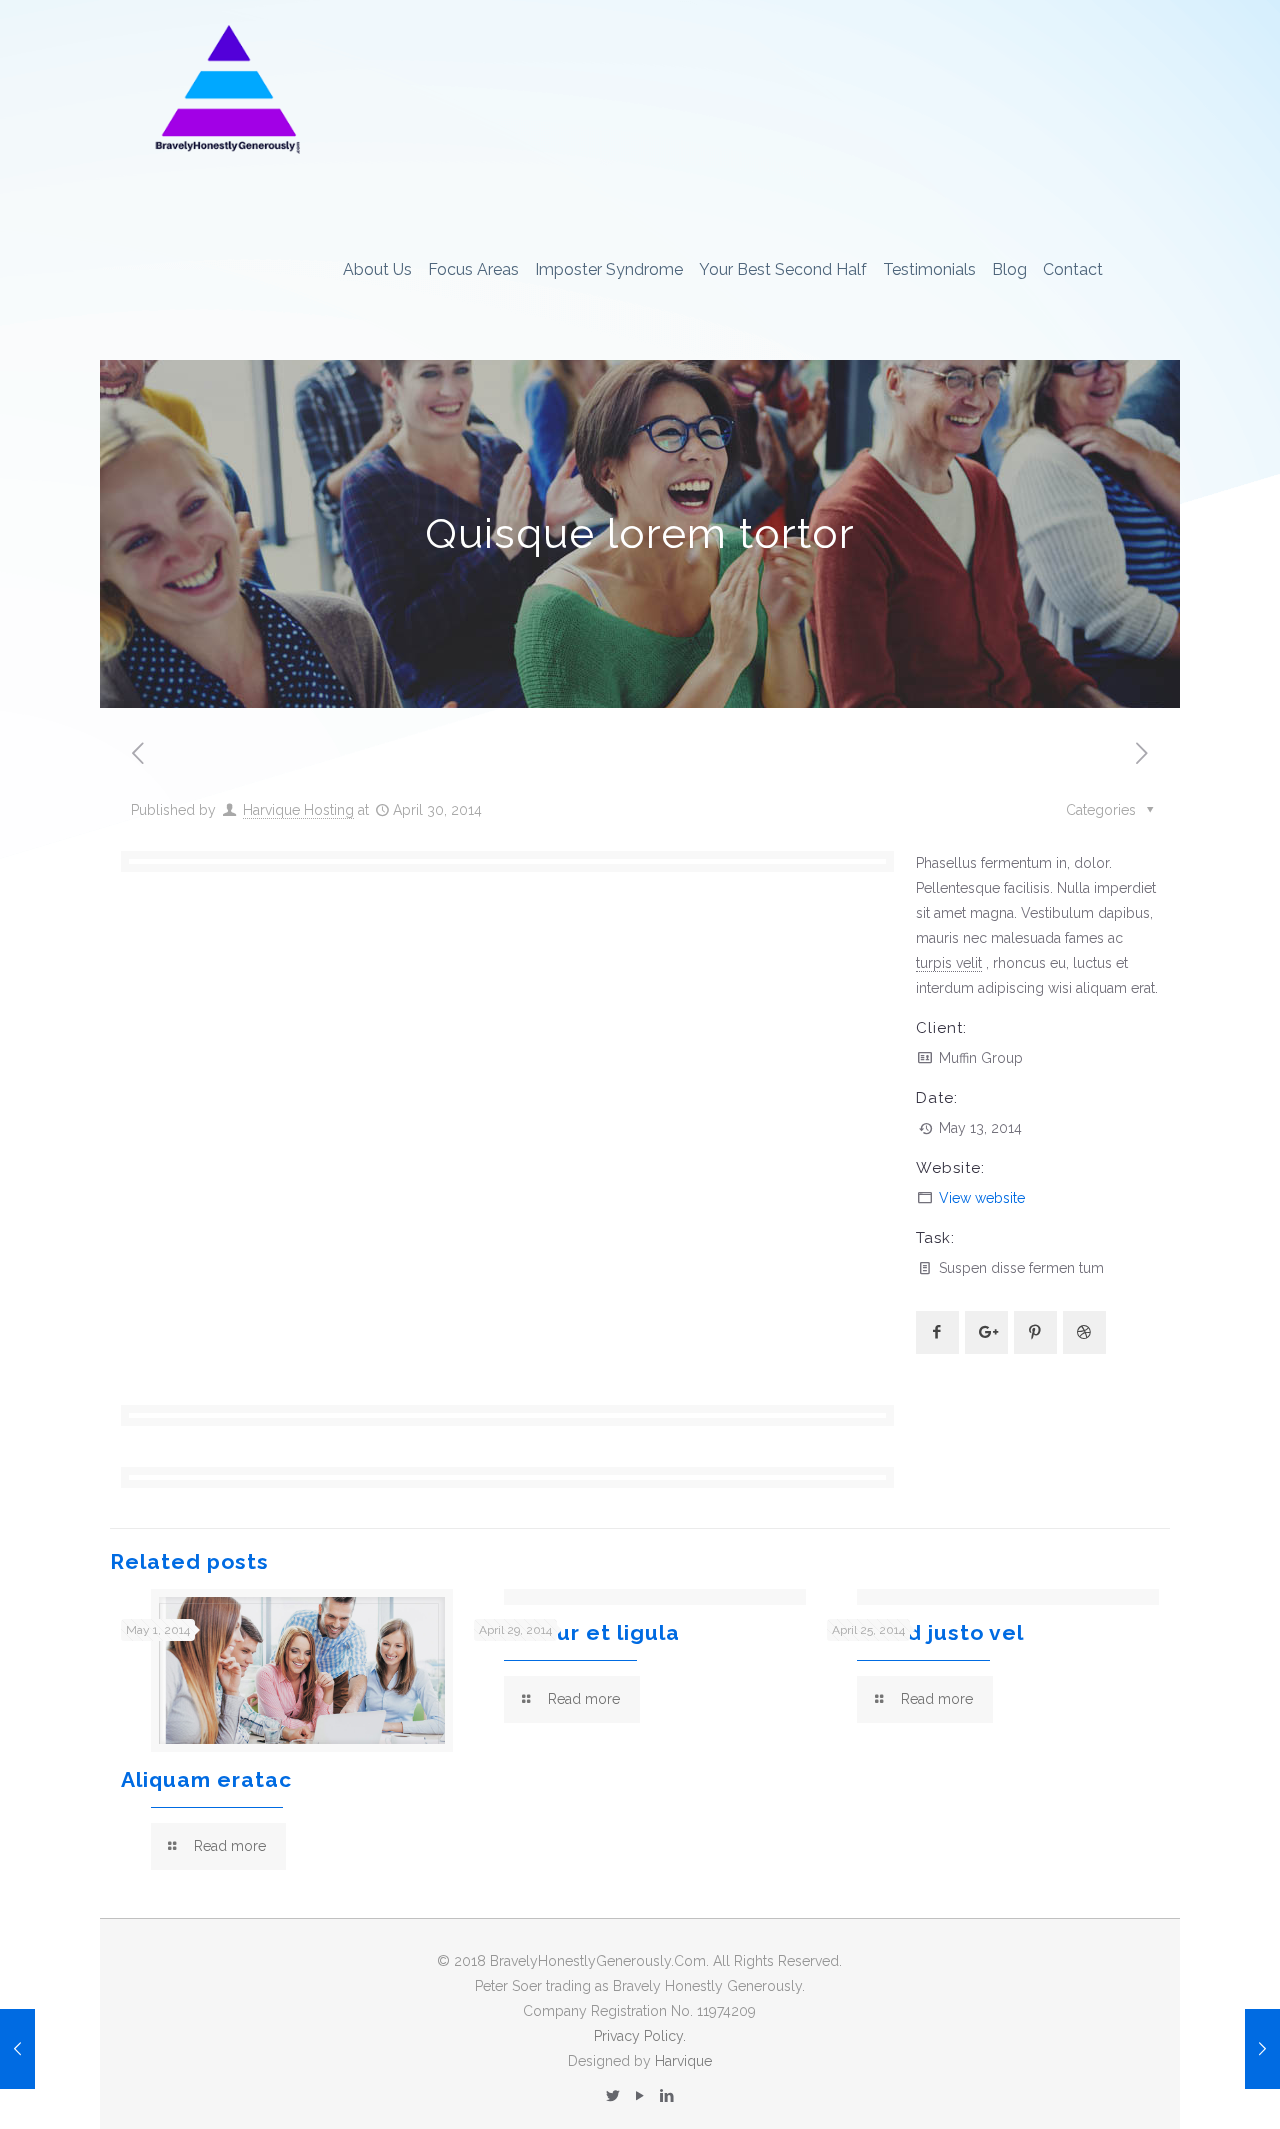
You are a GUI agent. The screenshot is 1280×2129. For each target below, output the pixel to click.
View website (982, 1198)
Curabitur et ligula (577, 1632)
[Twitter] (612, 2096)
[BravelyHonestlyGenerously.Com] (226, 90)
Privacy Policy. (640, 2036)
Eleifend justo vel (925, 1632)
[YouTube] (639, 2096)
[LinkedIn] (666, 2096)
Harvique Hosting (298, 810)
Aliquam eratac (206, 1779)
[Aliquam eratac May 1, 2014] (17, 2049)
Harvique (683, 2061)
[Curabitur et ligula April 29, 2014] (1262, 2049)
